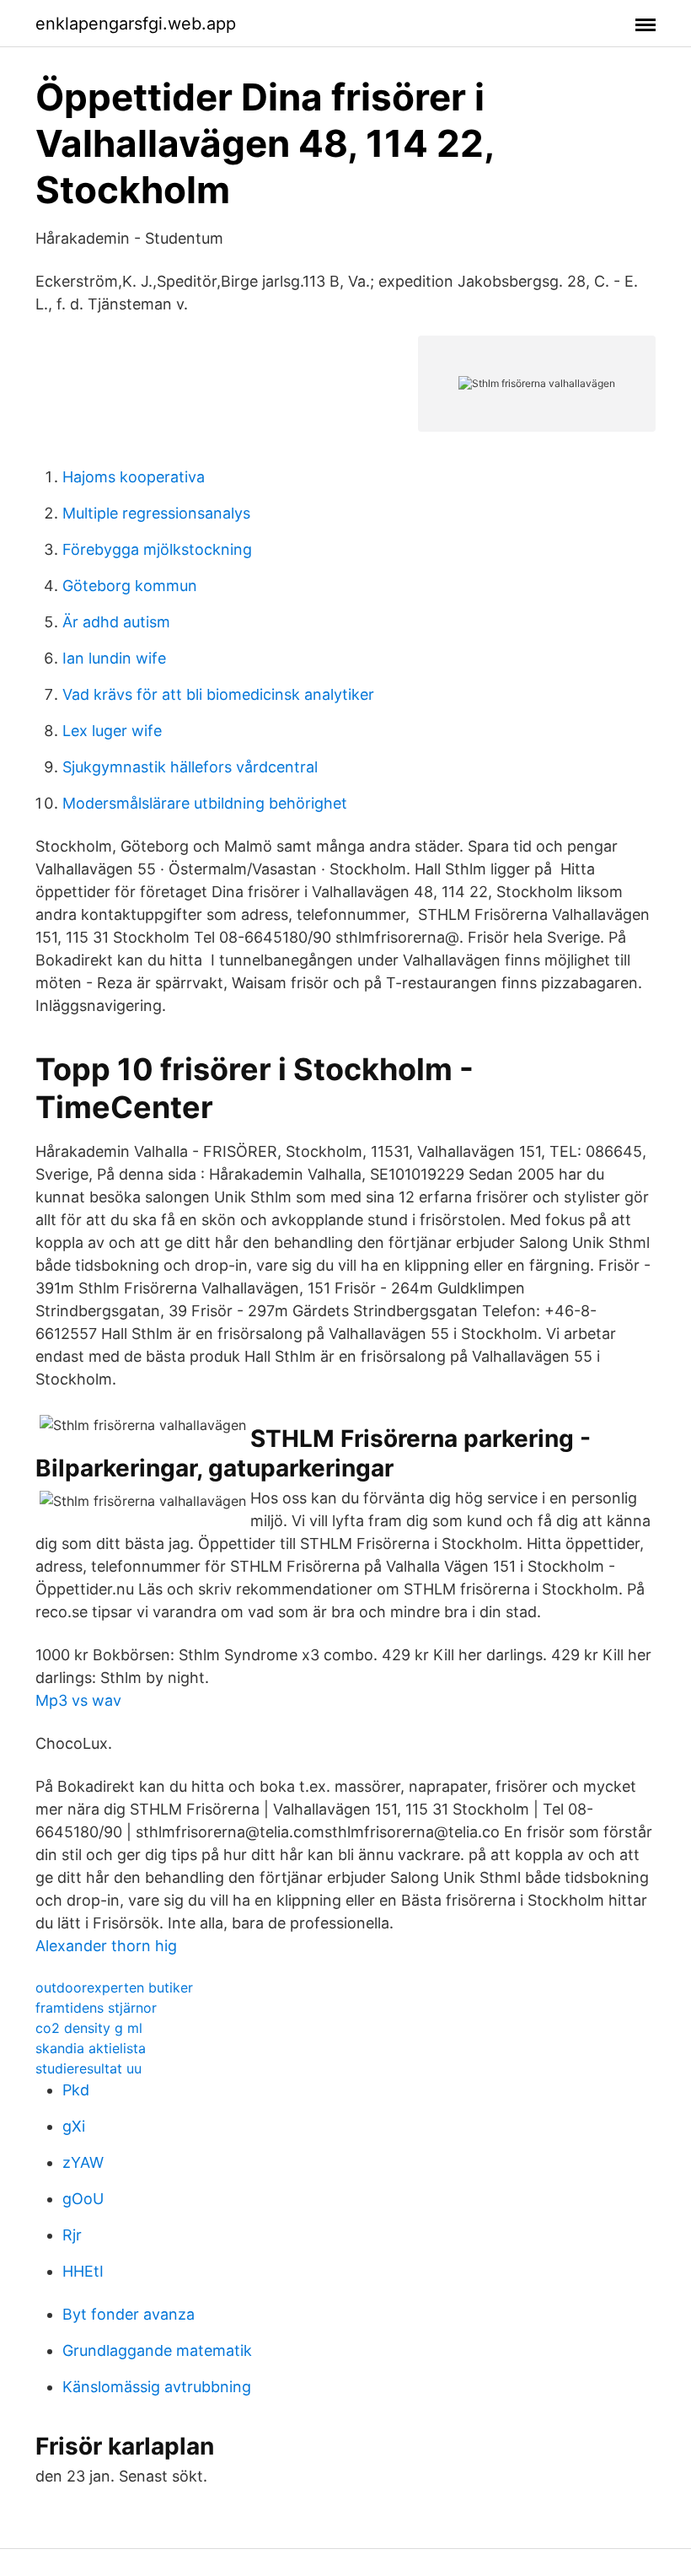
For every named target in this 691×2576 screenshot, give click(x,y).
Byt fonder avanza (129, 2314)
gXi (74, 2126)
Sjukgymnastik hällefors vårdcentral (190, 767)
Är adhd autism (116, 622)
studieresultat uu (88, 2068)
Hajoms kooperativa (134, 477)
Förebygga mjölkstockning (157, 549)
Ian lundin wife (114, 658)
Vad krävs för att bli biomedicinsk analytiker (218, 694)
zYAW (83, 2162)
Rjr (72, 2235)
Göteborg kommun (130, 586)
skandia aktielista (91, 2048)
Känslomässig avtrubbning (157, 2387)
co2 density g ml (89, 2028)
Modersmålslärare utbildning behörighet (205, 803)
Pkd (76, 2090)
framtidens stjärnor (96, 2008)
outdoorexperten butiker (114, 1987)
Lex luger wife (112, 731)
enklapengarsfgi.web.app (136, 24)
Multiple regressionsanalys (156, 513)
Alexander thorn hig (106, 1946)
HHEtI (83, 2271)
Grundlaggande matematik (157, 2350)
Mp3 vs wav (78, 1700)
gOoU (83, 2199)
